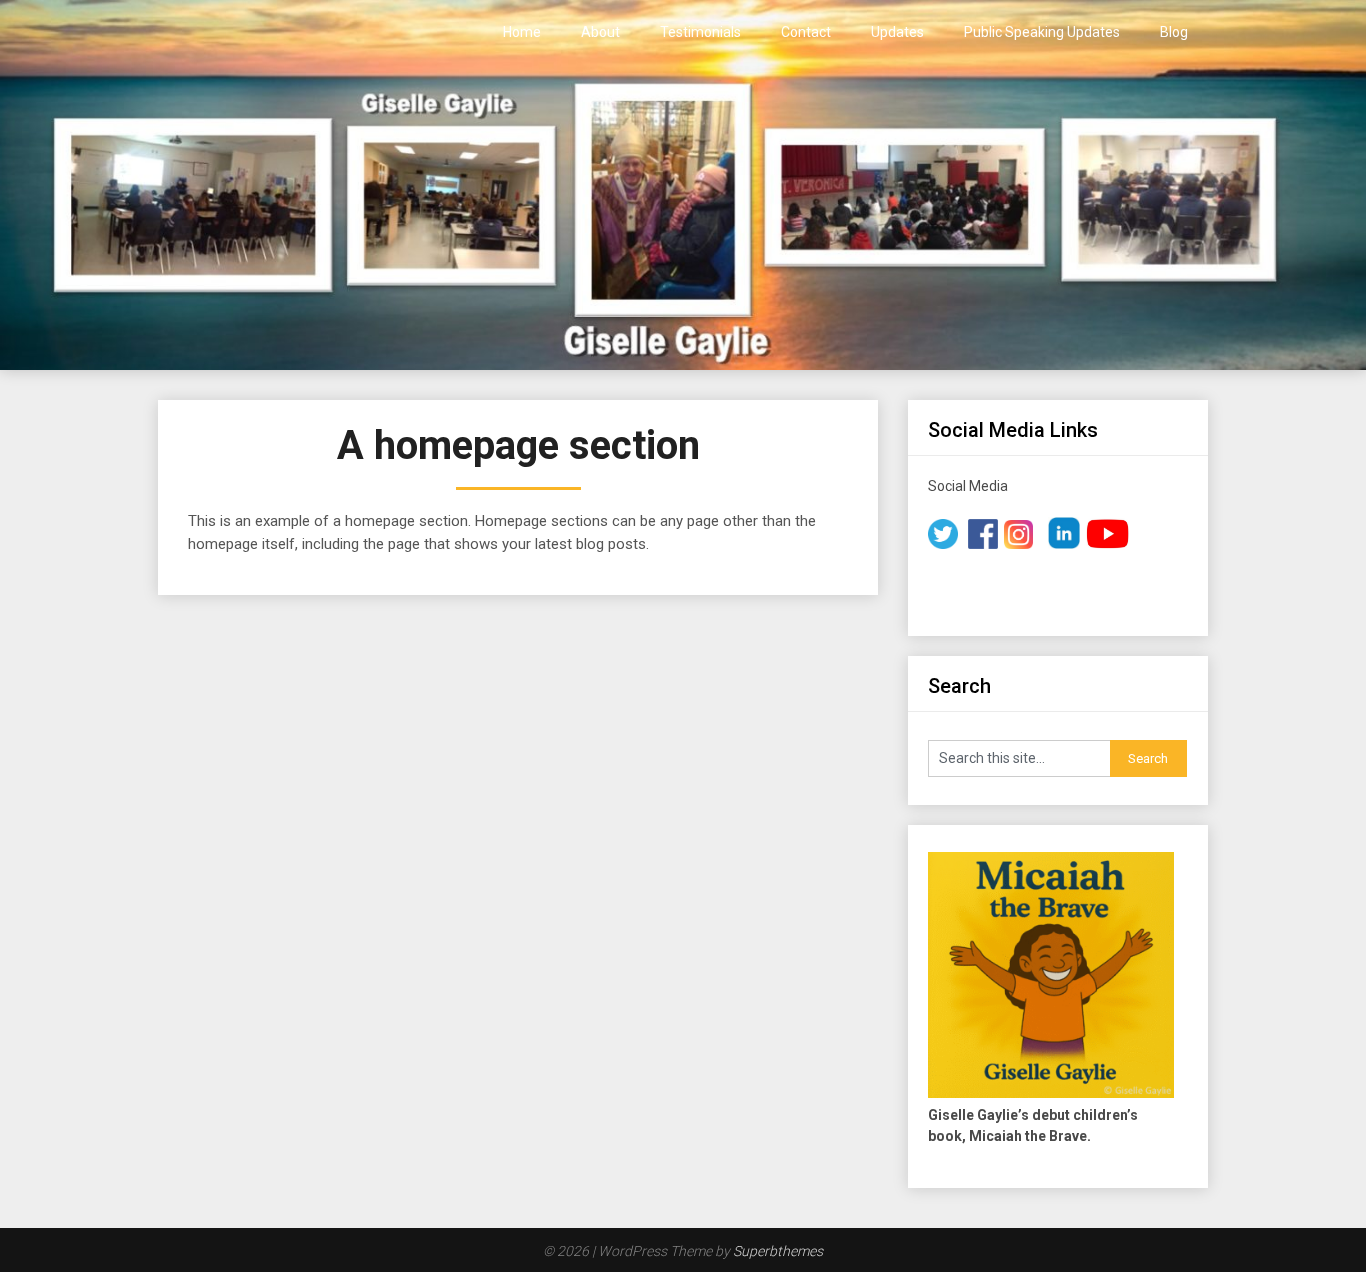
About (600, 32)
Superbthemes (778, 1251)
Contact (806, 32)
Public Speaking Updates (1042, 32)
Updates (897, 32)
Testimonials (700, 32)
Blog (1174, 32)
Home (522, 32)
